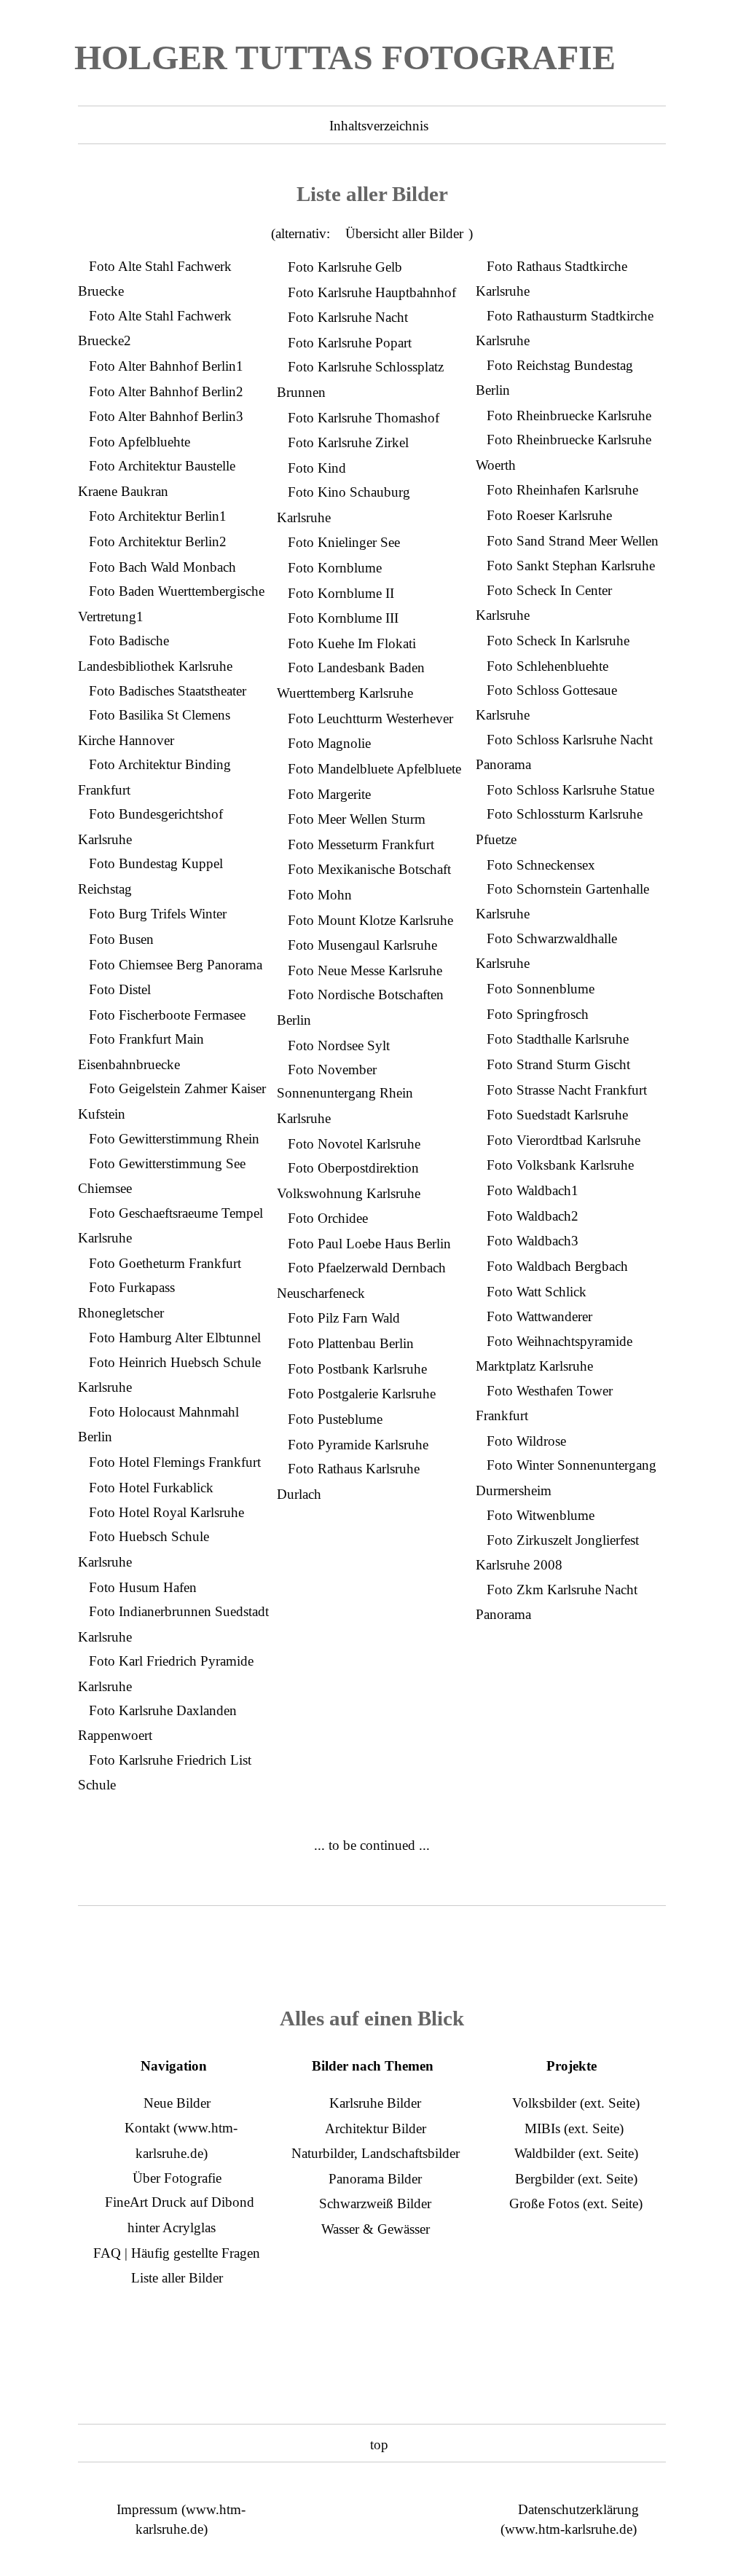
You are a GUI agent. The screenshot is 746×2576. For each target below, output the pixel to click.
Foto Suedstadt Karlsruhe (557, 1115)
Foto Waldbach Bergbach (557, 1266)
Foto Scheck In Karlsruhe (558, 641)
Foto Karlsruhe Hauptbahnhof (372, 292)
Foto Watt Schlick (537, 1292)
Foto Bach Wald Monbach (162, 567)
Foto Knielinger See (344, 542)
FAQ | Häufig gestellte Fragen (177, 2253)
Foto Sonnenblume (541, 989)
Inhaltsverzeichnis (379, 126)
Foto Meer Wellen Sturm (357, 819)
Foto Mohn (320, 895)
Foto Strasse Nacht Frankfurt (567, 1090)
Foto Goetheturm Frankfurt (165, 1263)
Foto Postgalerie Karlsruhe (362, 1394)
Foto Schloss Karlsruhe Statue (570, 790)
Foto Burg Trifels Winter (158, 914)
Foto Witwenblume (541, 1515)
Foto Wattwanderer (539, 1316)
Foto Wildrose (526, 1441)
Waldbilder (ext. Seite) (576, 2153)
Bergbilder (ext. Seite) (576, 2179)
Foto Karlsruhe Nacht (348, 317)
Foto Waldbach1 (533, 1190)
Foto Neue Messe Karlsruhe (365, 970)
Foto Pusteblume (335, 1419)
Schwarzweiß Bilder (375, 2203)
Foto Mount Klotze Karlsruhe (370, 920)
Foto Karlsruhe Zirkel (348, 442)
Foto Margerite (329, 794)
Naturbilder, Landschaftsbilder (376, 2153)
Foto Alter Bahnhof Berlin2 (166, 391)
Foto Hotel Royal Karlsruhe (166, 1512)
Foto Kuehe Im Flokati (352, 643)
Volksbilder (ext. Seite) (576, 2103)
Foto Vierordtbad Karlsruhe (564, 1140)
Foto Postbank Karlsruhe (357, 1369)
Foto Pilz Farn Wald (344, 1318)
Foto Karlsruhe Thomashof (364, 418)
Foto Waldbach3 (533, 1241)
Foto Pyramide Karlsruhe (358, 1445)
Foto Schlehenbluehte (547, 666)
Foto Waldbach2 (533, 1216)
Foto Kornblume (335, 568)
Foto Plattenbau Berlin (351, 1343)
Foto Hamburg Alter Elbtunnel (175, 1338)
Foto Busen (121, 939)
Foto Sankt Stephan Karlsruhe (571, 566)
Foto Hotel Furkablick (151, 1488)
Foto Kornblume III (343, 618)
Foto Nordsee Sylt (339, 1045)
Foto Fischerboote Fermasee (167, 1015)
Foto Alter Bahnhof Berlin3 (166, 416)
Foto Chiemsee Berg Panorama (176, 965)
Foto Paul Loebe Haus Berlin (369, 1244)
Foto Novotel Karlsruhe (354, 1144)
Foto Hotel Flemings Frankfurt (175, 1462)
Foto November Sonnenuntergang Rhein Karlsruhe (345, 1094)
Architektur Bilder (376, 2128)
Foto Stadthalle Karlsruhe (558, 1039)
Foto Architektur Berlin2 (158, 541)
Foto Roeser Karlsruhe (549, 515)
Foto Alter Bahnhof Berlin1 (166, 366)
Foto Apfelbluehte (140, 442)
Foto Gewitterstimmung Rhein (174, 1139)
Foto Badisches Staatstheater (168, 691)
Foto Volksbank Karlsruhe (560, 1165)
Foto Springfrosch (538, 1014)
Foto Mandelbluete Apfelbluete (374, 769)
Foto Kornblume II (341, 593)
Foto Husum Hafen (143, 1587)
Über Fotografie (177, 2178)
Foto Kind (317, 468)
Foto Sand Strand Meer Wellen (573, 541)
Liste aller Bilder (177, 2278)
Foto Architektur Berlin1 (158, 516)
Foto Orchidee (328, 1218)
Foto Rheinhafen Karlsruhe (562, 490)
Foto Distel (120, 989)
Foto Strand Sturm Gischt (558, 1064)
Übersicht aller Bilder (404, 233)
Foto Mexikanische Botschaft (369, 869)
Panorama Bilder (375, 2179)
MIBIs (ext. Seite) (574, 2128)
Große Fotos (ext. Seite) (576, 2203)
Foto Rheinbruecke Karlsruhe (569, 415)
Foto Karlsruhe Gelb (345, 267)
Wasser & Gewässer (376, 2229)
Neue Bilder (177, 2103)
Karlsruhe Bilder (375, 2103)
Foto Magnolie (329, 743)
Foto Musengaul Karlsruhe (362, 945)
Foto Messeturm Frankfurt (361, 844)
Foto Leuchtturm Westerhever (370, 718)
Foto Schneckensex (541, 865)
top (379, 2445)
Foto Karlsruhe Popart (350, 343)
